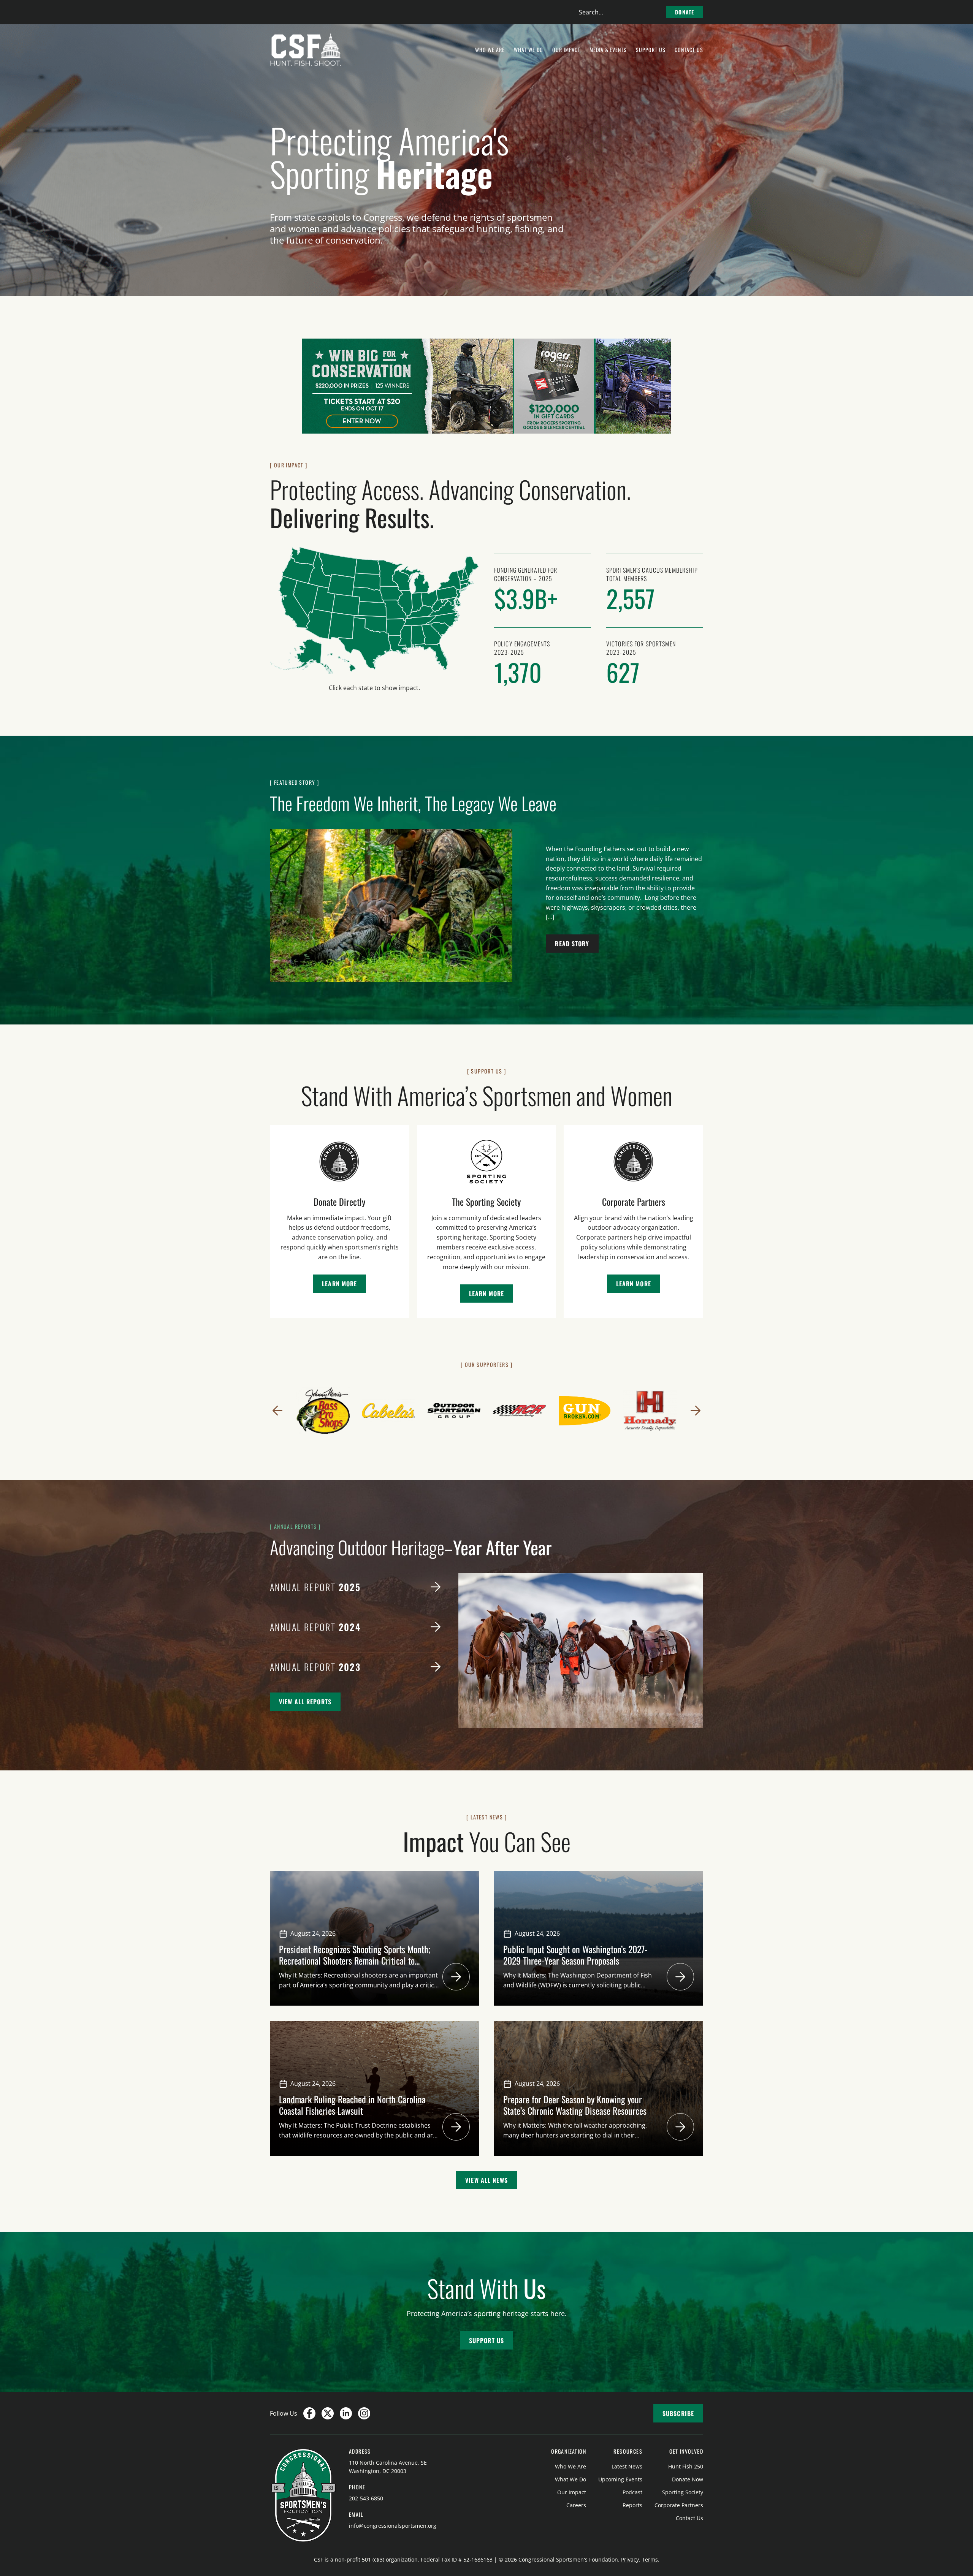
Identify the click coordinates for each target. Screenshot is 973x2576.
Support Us (486, 2340)
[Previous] (277, 1411)
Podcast (632, 2492)
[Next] (696, 1411)
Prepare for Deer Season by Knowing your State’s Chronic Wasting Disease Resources (576, 2105)
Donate (685, 12)
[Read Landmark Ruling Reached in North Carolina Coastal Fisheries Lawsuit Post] (456, 2127)
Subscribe (678, 2413)
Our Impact (572, 2492)
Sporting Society (683, 2492)
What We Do (570, 2479)
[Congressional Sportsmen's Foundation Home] (306, 50)
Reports (632, 2505)
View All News (486, 2180)
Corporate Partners (679, 2505)
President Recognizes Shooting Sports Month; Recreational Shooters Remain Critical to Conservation (355, 1960)
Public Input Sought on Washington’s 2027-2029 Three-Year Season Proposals (575, 1955)
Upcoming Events (620, 2479)
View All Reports (305, 1702)
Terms (650, 2559)
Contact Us (689, 2518)
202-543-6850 (366, 2498)
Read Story (572, 944)
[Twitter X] (328, 2413)
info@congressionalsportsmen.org (393, 2526)
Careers (576, 2505)
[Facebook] (309, 2413)
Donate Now (688, 2479)
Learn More (339, 1284)
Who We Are (570, 2466)
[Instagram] (364, 2413)
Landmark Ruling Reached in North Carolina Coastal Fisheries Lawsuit (352, 2105)
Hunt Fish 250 (686, 2466)
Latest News (627, 2466)
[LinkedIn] (346, 2413)
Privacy (630, 2559)
